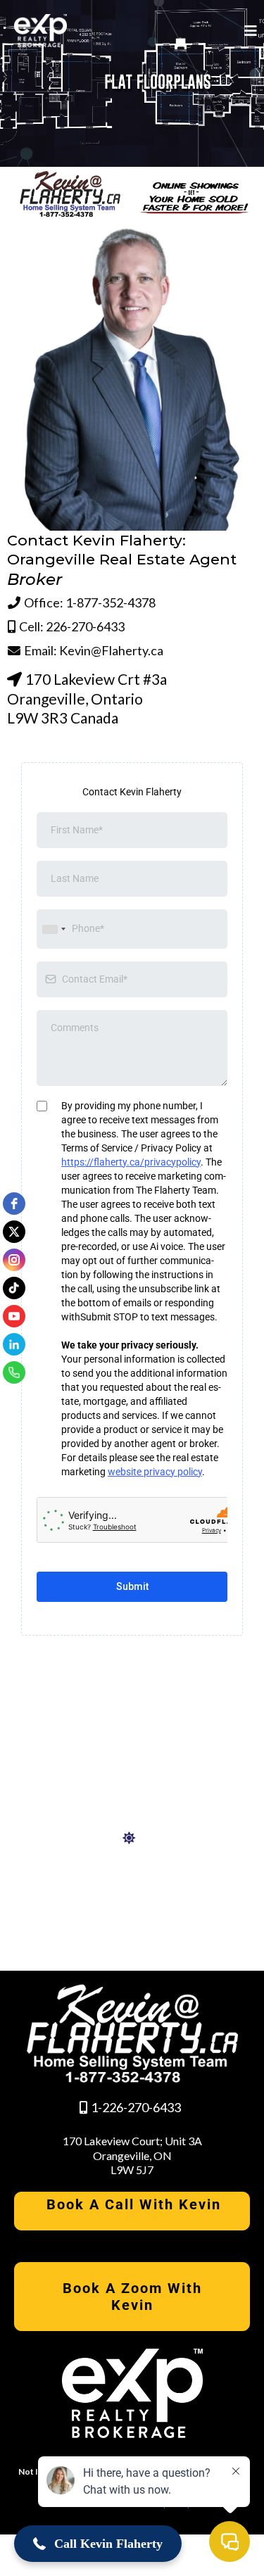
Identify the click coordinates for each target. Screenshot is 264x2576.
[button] (249, 31)
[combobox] (54, 929)
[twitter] (14, 1232)
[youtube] (14, 1316)
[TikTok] (14, 1288)
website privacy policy (155, 1472)
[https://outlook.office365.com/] (132, 1838)
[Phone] (14, 1372)
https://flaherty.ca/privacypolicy (131, 1162)
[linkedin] (14, 1344)
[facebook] (14, 1204)
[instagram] (14, 1260)
